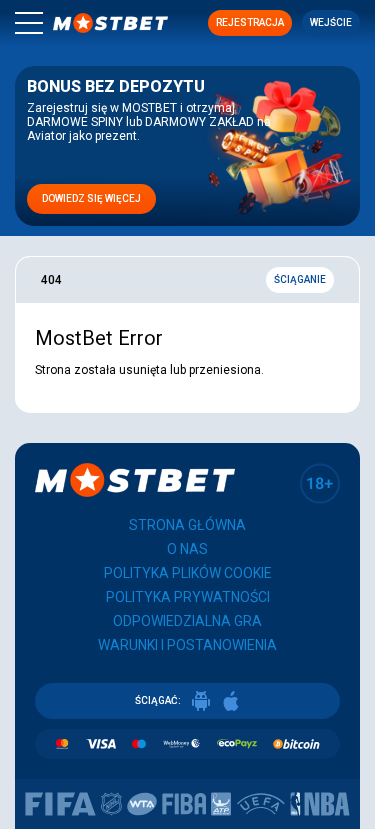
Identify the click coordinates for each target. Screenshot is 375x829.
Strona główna (187, 525)
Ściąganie (300, 279)
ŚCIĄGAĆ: (158, 700)
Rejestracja (250, 22)
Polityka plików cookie (188, 573)
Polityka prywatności (188, 597)
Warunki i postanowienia (187, 645)
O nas (187, 549)
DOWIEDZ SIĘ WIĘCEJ (91, 198)
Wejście (331, 22)
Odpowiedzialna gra (187, 621)
